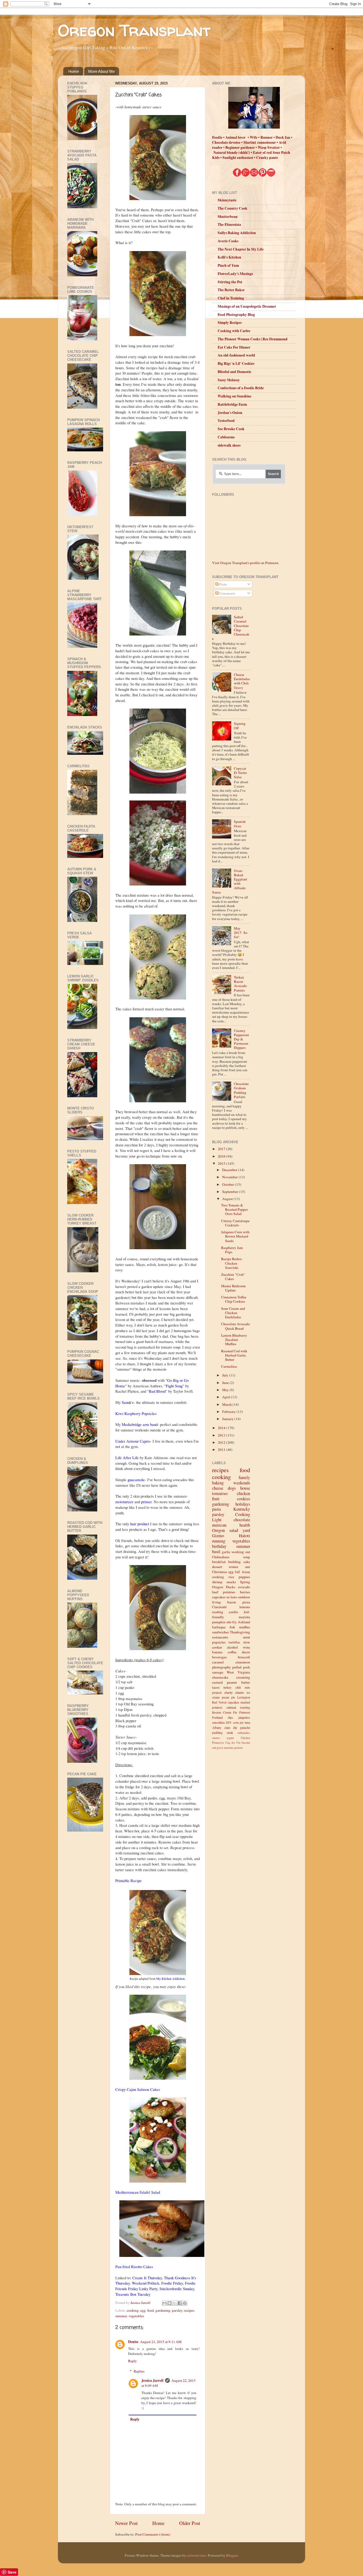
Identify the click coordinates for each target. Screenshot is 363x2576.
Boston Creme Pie (225, 1712)
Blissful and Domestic (235, 372)
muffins (245, 1627)
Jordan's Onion (230, 413)
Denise (133, 2342)
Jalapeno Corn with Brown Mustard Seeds (235, 1236)
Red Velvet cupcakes (226, 1702)
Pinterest (245, 1712)
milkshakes (244, 1733)
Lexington (244, 1697)
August (228, 1199)
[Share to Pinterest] (185, 2303)
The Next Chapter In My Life (241, 249)
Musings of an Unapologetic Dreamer (247, 306)
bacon (232, 1602)
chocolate (242, 1520)
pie (242, 1722)
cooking (133, 2310)
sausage (218, 1672)
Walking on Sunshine (235, 396)
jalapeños (244, 1717)
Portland (217, 1717)
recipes (189, 2310)
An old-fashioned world (236, 355)
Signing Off (240, 726)
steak (230, 1732)
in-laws (232, 1597)
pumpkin (219, 1622)
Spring (245, 1582)
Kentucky (242, 1509)
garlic (226, 1552)
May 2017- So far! (241, 933)
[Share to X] (175, 2303)
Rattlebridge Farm (232, 404)
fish (232, 1627)
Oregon (218, 1530)
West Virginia (238, 1672)
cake (247, 1562)
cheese (218, 1488)
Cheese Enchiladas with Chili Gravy (242, 681)
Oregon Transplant (134, 30)
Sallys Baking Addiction (237, 233)
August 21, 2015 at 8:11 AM (161, 2342)
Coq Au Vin (233, 1743)
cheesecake (220, 1677)
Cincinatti (219, 1607)
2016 (222, 1156)
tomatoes (220, 1493)
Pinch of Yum (228, 265)
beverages (219, 1657)
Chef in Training (231, 298)
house (245, 1488)
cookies (244, 1499)
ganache (245, 1727)
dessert (217, 1567)
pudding (217, 1732)
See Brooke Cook (231, 429)
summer (121, 2316)
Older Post (190, 2523)
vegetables (136, 2316)
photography (221, 1667)
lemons (245, 1607)
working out (241, 1552)
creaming (243, 1677)
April (227, 1397)
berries (245, 1592)
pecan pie (229, 1697)
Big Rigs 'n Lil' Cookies (236, 363)
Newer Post (126, 2523)
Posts (223, 584)
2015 (222, 1163)
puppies (244, 1577)
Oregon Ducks (224, 1587)
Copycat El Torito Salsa (240, 773)
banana (217, 1652)
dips (230, 1717)
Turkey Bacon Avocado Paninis (240, 984)
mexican (219, 1525)
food (151, 2310)
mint (247, 1637)
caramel (218, 1662)
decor (246, 1652)
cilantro (240, 1692)
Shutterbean (228, 217)
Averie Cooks (228, 241)
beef (215, 1592)
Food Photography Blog (236, 315)
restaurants (220, 1637)
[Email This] (164, 2303)
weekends (242, 1483)
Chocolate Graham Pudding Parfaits (241, 1090)
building (235, 1562)
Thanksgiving (240, 1632)
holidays (243, 1504)
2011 (222, 1450)
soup (247, 1557)
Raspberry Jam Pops (232, 1250)
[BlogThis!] (170, 2303)
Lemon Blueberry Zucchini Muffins (234, 1340)
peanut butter (238, 1682)
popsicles (219, 1642)
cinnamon (243, 1662)
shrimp (217, 1582)
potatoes (229, 1592)
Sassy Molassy (229, 380)
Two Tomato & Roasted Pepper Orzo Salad (235, 1209)
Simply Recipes (230, 323)
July (226, 1375)
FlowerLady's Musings (235, 274)
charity (229, 1692)
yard (246, 1530)
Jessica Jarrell (152, 2380)
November (230, 1177)
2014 (222, 1428)
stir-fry (232, 1622)
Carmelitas (229, 1366)
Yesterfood (226, 421)
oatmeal (231, 1707)
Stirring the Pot (230, 282)
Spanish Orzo (240, 824)
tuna (247, 1722)
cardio (233, 1612)
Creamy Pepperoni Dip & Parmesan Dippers (241, 1039)
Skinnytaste (227, 200)
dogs (232, 1488)
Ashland (244, 1622)
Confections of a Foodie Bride (241, 388)
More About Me (102, 71)
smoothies (218, 1722)
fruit (216, 1499)
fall (237, 1572)
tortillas (234, 1642)
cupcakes (219, 1597)
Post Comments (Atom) (153, 2534)
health (245, 1525)
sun (248, 1567)
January (228, 1419)
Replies (139, 2371)
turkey (227, 1687)
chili (238, 1687)
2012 (222, 1442)
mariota (244, 1617)
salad (234, 1530)
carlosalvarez (197, 2555)
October (229, 1184)
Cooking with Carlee (234, 331)
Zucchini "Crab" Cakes (233, 1277)
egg (143, 2310)
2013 (222, 1435)
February (229, 1412)
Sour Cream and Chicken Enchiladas (233, 1313)
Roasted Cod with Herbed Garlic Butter (234, 1355)
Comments (227, 593)
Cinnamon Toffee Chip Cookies (234, 1299)
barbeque (219, 1627)
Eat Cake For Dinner (234, 347)
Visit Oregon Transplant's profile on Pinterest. (246, 563)
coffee (232, 1652)
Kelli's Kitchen (229, 257)
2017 (222, 1149)
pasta (216, 1509)
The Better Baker (231, 290)
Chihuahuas (221, 1557)
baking (218, 1483)
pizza (246, 1602)
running (219, 1541)
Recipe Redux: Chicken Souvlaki (232, 1263)
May (226, 1390)
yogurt (230, 1738)
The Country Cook (233, 208)
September (231, 1192)
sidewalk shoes (229, 445)
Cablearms (226, 437)
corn (236, 1722)
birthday (219, 1546)
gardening (163, 2310)
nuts (247, 1687)
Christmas (220, 1572)
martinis (229, 1748)
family (244, 1477)
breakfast (219, 1562)
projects (217, 1692)
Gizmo (218, 1536)
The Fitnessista (229, 224)
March (227, 1404)
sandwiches (220, 1632)
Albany (217, 1727)
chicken (243, 1493)
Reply (132, 2361)
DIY (229, 1722)
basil (216, 1552)
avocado (244, 1587)
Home (74, 71)
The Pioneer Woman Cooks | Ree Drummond (253, 339)
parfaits (239, 1748)
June (226, 1383)
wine (246, 1647)
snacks (231, 1582)
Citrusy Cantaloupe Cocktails (235, 1223)
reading (218, 1612)
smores (216, 1738)
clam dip (231, 1727)
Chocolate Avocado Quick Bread (235, 1326)
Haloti (244, 1536)
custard (217, 1682)
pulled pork (241, 1667)
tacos (216, 1687)
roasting (245, 1707)
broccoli (244, 1657)
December (230, 1170)
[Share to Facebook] (180, 2303)
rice (231, 1577)
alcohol (232, 1647)
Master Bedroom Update (233, 1288)
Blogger (232, 2555)
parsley (177, 2310)
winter (234, 1567)
